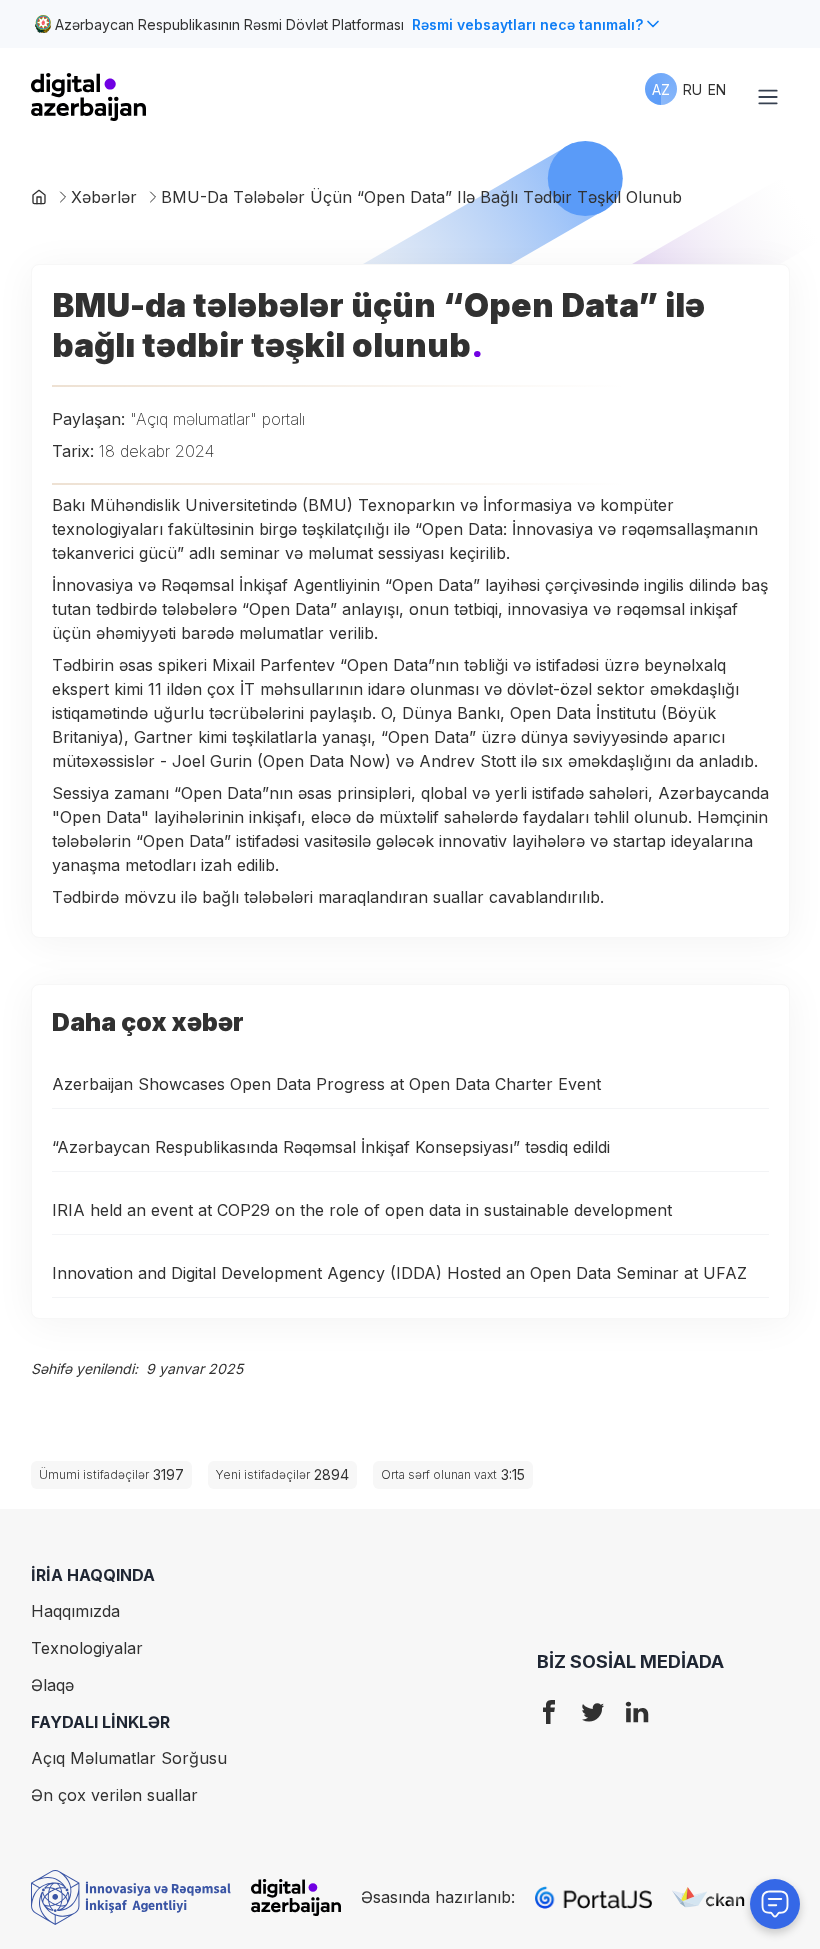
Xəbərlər (104, 197)
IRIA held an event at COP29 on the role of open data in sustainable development (362, 1210)
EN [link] (717, 89)
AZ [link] (661, 89)
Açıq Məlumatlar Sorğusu (129, 1758)
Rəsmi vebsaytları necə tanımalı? (527, 24)
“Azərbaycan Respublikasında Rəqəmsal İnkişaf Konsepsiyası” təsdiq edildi (331, 1147)
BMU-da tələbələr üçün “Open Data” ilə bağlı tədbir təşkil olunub (421, 197)
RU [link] (692, 89)
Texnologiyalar (87, 1648)
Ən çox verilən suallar (114, 1795)
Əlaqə (52, 1685)
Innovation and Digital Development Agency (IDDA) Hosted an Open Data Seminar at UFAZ (399, 1273)
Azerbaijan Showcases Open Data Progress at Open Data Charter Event (326, 1084)
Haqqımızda (75, 1611)
